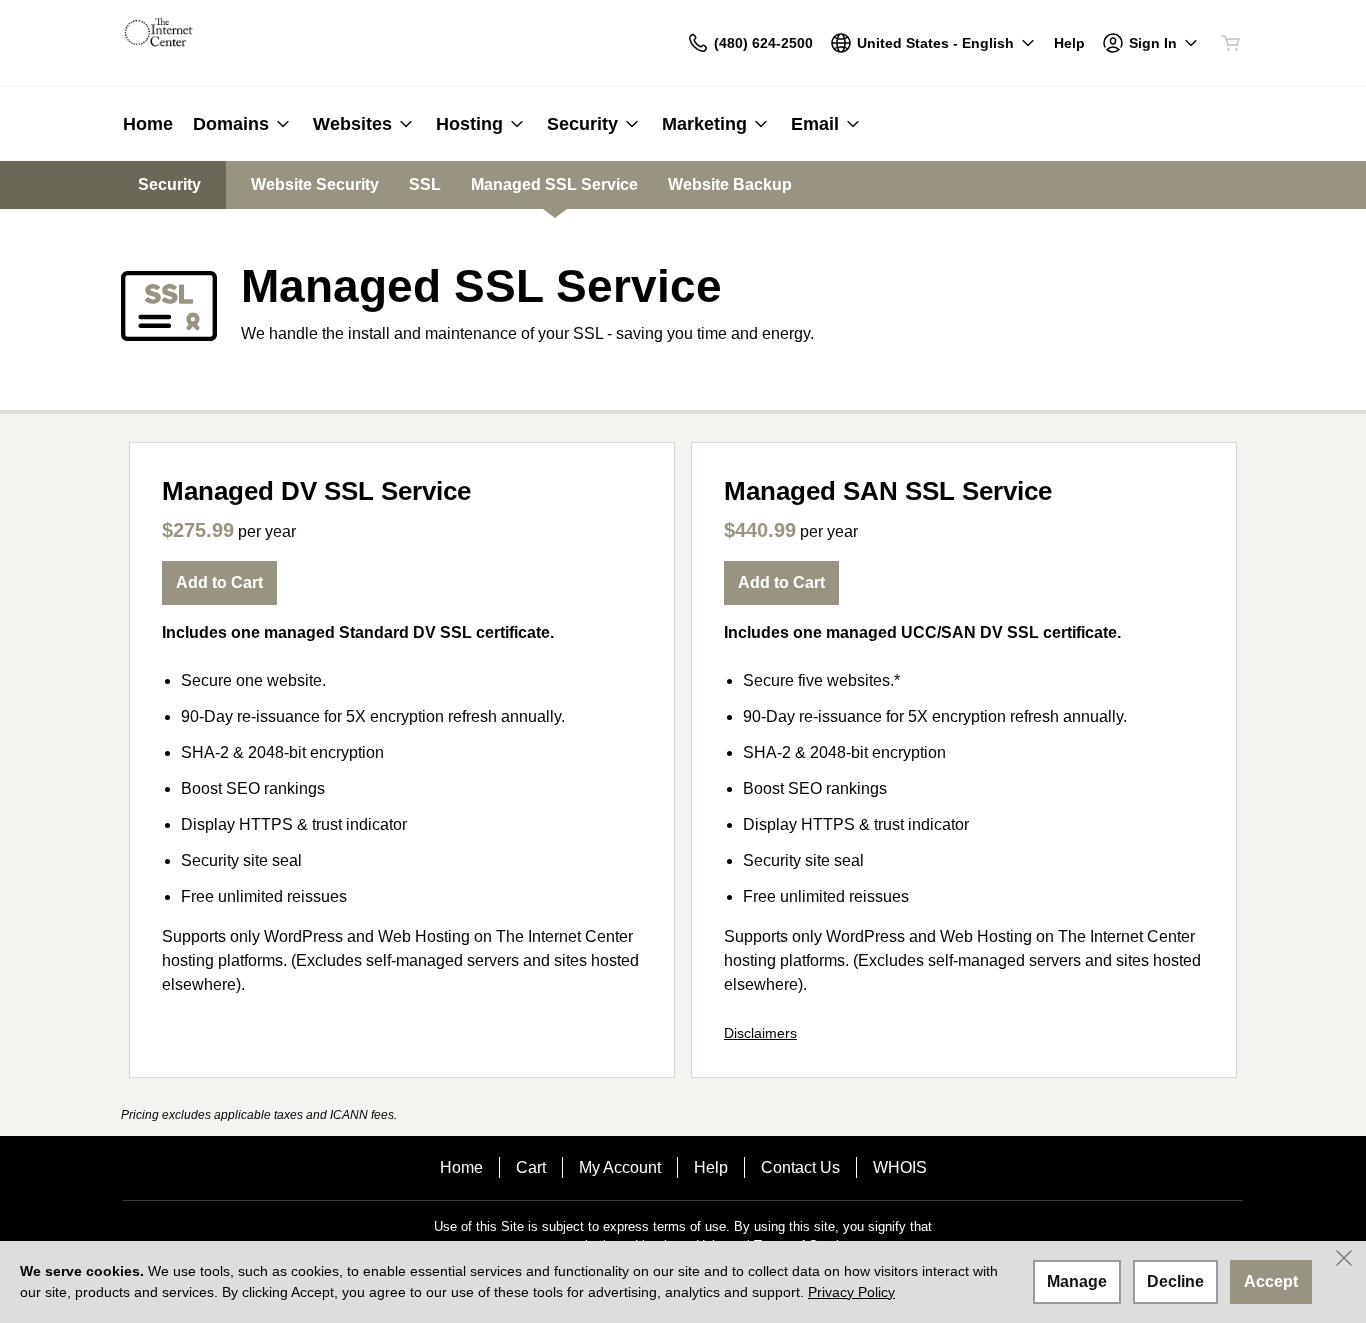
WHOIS (900, 1167)
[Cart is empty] (1231, 43)
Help (711, 1167)
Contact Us (800, 1167)
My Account (620, 1167)
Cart (531, 1167)
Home (461, 1167)
